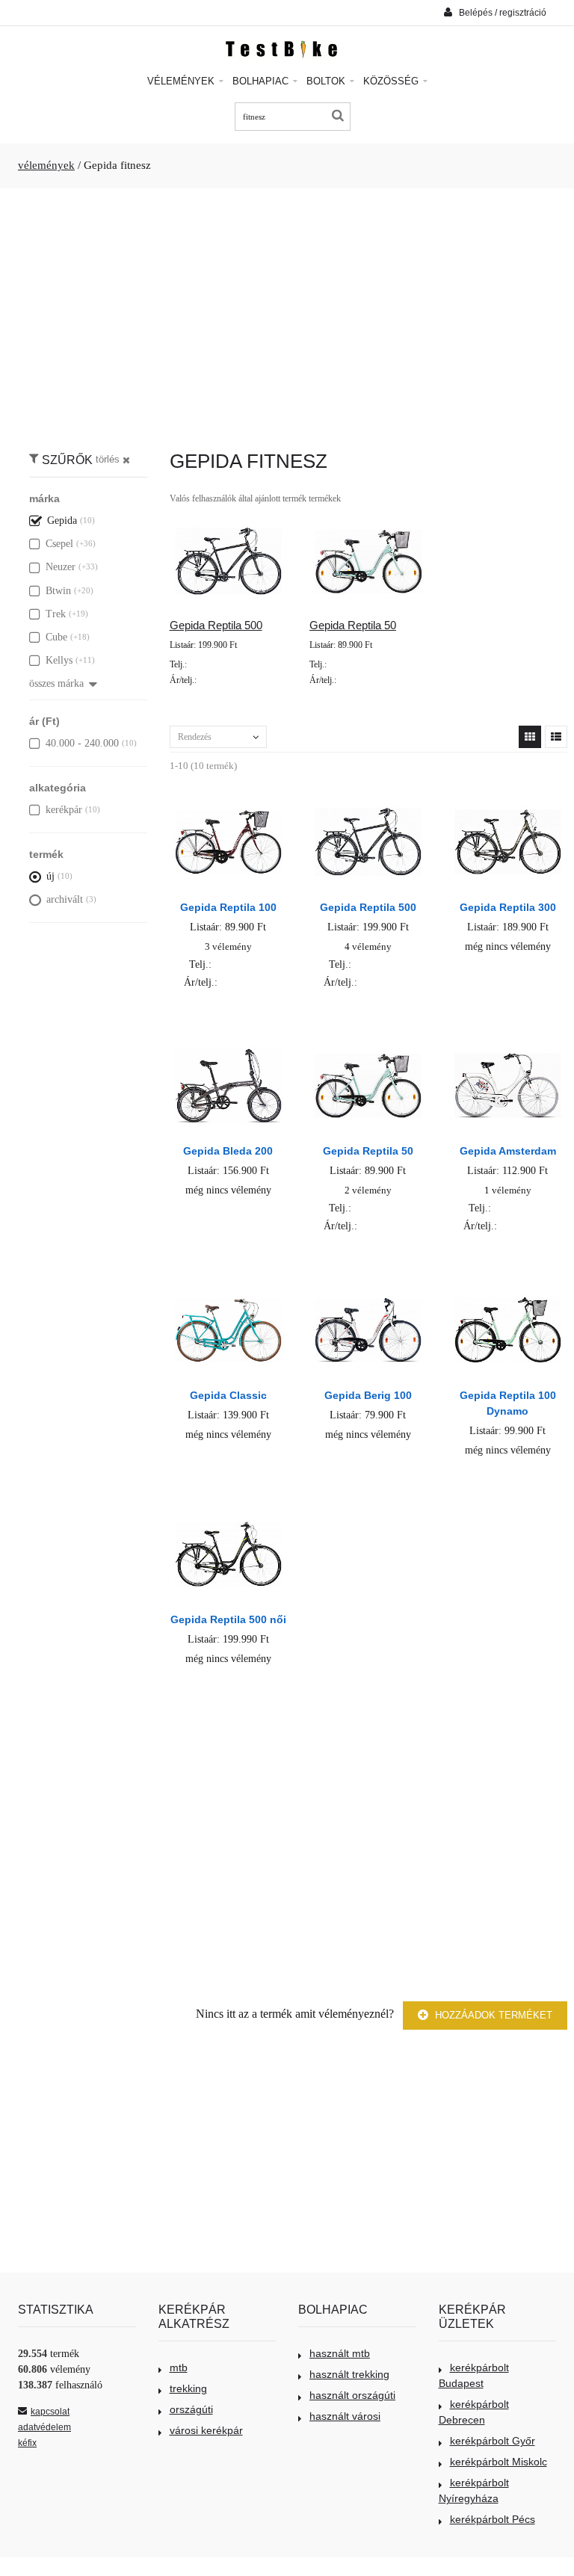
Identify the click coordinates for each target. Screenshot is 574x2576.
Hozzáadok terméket (492, 2015)
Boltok (327, 81)
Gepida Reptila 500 (216, 626)
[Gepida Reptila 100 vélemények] (228, 804)
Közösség (392, 81)
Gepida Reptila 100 (228, 907)
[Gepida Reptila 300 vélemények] (508, 804)
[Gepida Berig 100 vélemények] (368, 1292)
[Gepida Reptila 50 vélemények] (368, 1047)
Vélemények (182, 81)
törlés (108, 460)
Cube (56, 637)
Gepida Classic (228, 1395)
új (50, 876)
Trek (56, 614)
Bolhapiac (262, 81)
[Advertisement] (287, 312)
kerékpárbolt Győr (493, 2441)
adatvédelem (44, 2427)
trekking (188, 2388)
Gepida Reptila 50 (353, 626)
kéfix (27, 2443)
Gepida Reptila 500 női (228, 1619)
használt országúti (352, 2395)
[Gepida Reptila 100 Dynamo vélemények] (508, 1292)
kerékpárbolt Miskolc (499, 2462)
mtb (179, 2367)
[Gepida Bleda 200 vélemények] (228, 1047)
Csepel (59, 544)
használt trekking (349, 2374)
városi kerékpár (206, 2430)
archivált (65, 899)
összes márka (56, 683)
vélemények (46, 165)
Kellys (59, 660)
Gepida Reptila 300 (508, 907)
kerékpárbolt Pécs (493, 2519)
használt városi (345, 2416)
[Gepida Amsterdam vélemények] (508, 1047)
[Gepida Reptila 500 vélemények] (368, 804)
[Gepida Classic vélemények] (228, 1292)
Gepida (62, 521)
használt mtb (340, 2353)
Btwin (58, 591)
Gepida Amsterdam (508, 1151)
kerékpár (64, 810)
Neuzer (61, 567)
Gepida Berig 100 (368, 1395)
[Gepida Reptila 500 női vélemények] (228, 1516)
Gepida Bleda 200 (228, 1151)
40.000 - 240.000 (82, 743)
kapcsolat (50, 2412)
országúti (191, 2409)
